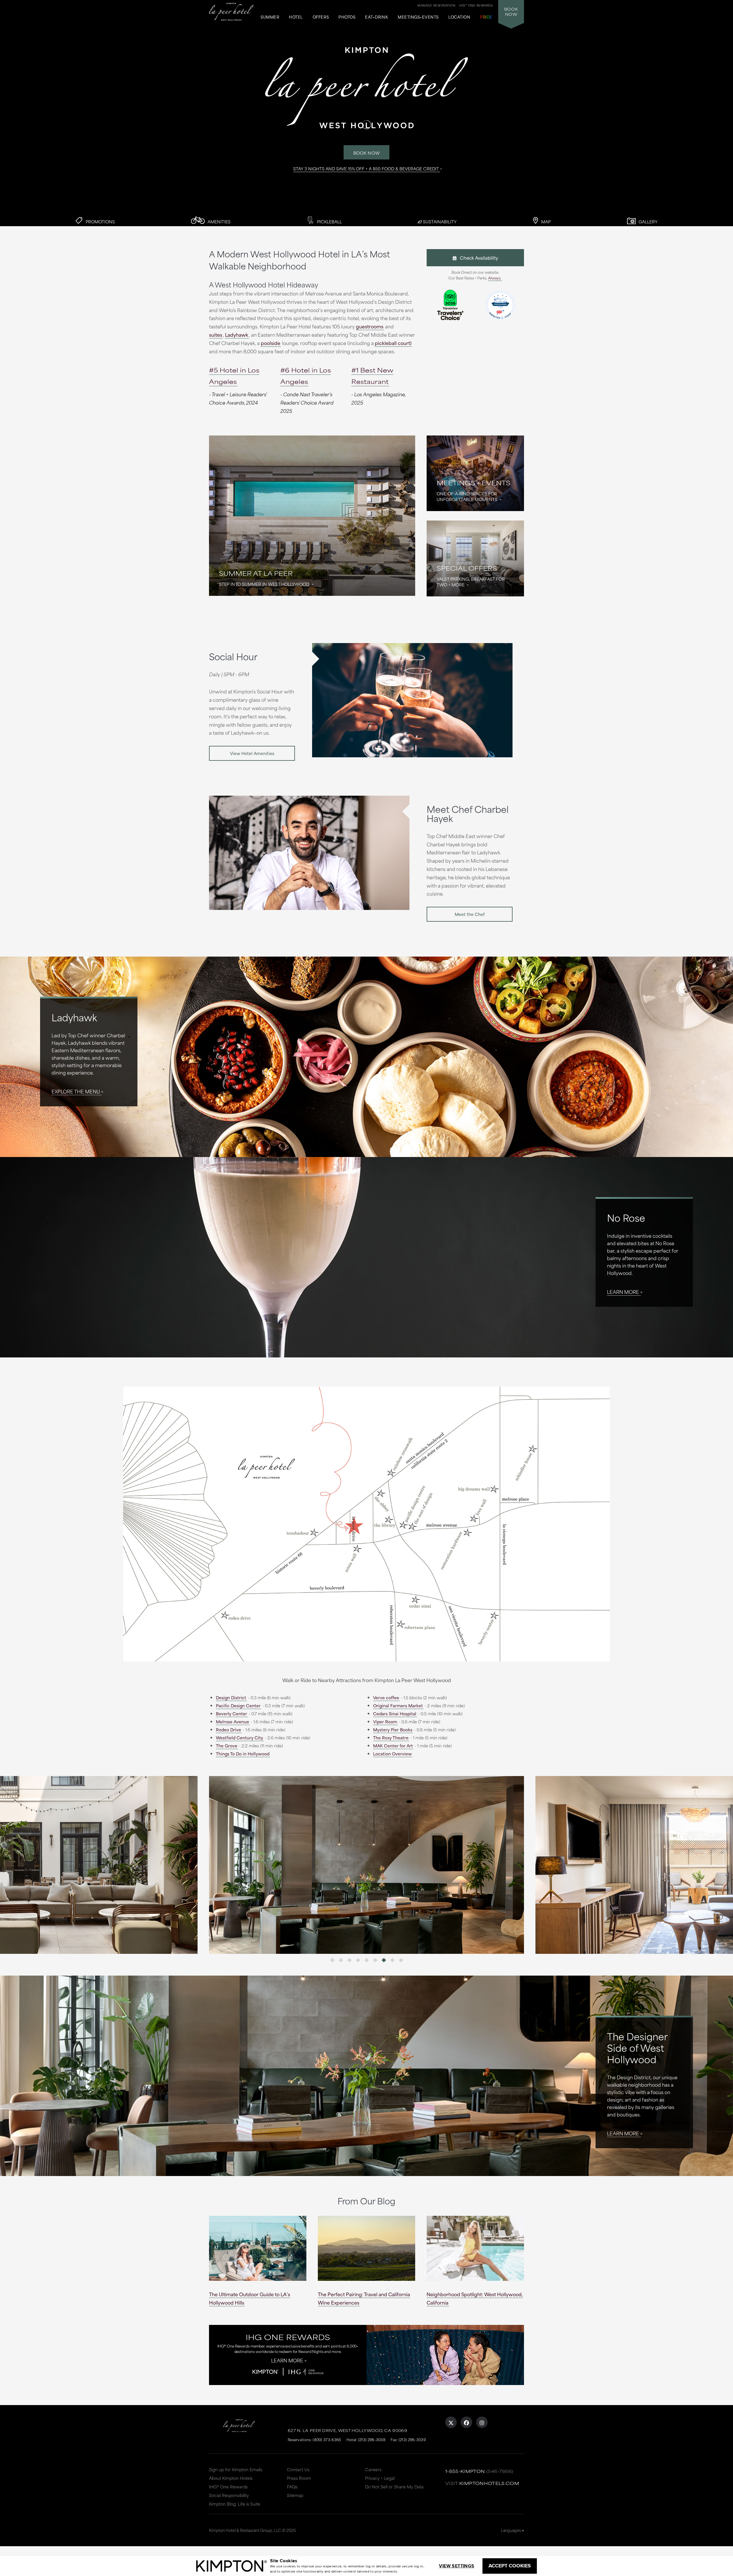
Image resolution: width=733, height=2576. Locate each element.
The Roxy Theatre (391, 1738)
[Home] (231, 12)
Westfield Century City (240, 1738)
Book (511, 11)
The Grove (227, 1746)
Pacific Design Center (238, 1705)
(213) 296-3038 (372, 2439)
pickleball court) (393, 343)
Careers (373, 2469)
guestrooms (370, 326)
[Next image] (445, 1865)
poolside (271, 343)
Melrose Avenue (232, 1721)
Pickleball (329, 221)
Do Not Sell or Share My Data (394, 2487)
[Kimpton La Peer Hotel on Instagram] (482, 2422)
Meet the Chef (470, 914)
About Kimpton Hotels (231, 2478)
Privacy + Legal (380, 2478)
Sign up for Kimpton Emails (236, 2469)
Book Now (367, 153)
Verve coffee (386, 1697)
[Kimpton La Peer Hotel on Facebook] (466, 2422)
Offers (321, 17)
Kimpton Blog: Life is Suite (235, 2504)
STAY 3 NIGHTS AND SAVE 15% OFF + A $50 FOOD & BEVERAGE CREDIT (366, 168)
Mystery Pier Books (393, 1730)
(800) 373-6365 (327, 2439)
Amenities (218, 221)
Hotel (296, 17)
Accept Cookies (510, 2566)
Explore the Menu (76, 1091)
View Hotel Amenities (252, 753)
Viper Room (385, 1721)
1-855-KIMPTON (465, 2471)
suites (216, 334)
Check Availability (477, 258)
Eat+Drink (377, 17)
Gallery (648, 221)
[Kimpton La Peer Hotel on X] (451, 2422)
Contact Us (298, 2469)
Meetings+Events (418, 17)
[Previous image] (288, 1865)
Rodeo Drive (228, 1730)
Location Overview (392, 1754)
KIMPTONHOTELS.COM (489, 2483)
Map (545, 221)
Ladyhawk (237, 334)
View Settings (457, 2566)
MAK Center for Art (393, 1746)
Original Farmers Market (398, 1705)
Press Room (299, 2478)
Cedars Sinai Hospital (395, 1713)
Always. (495, 278)
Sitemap (295, 2495)
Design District (231, 1697)
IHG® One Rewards (228, 2487)
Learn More (623, 1292)
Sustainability (439, 221)
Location (459, 17)
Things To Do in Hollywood (243, 1754)
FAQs (292, 2487)
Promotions (100, 221)
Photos (347, 17)
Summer (270, 17)
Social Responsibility (229, 2495)
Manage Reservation (436, 5)
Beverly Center (231, 1713)
